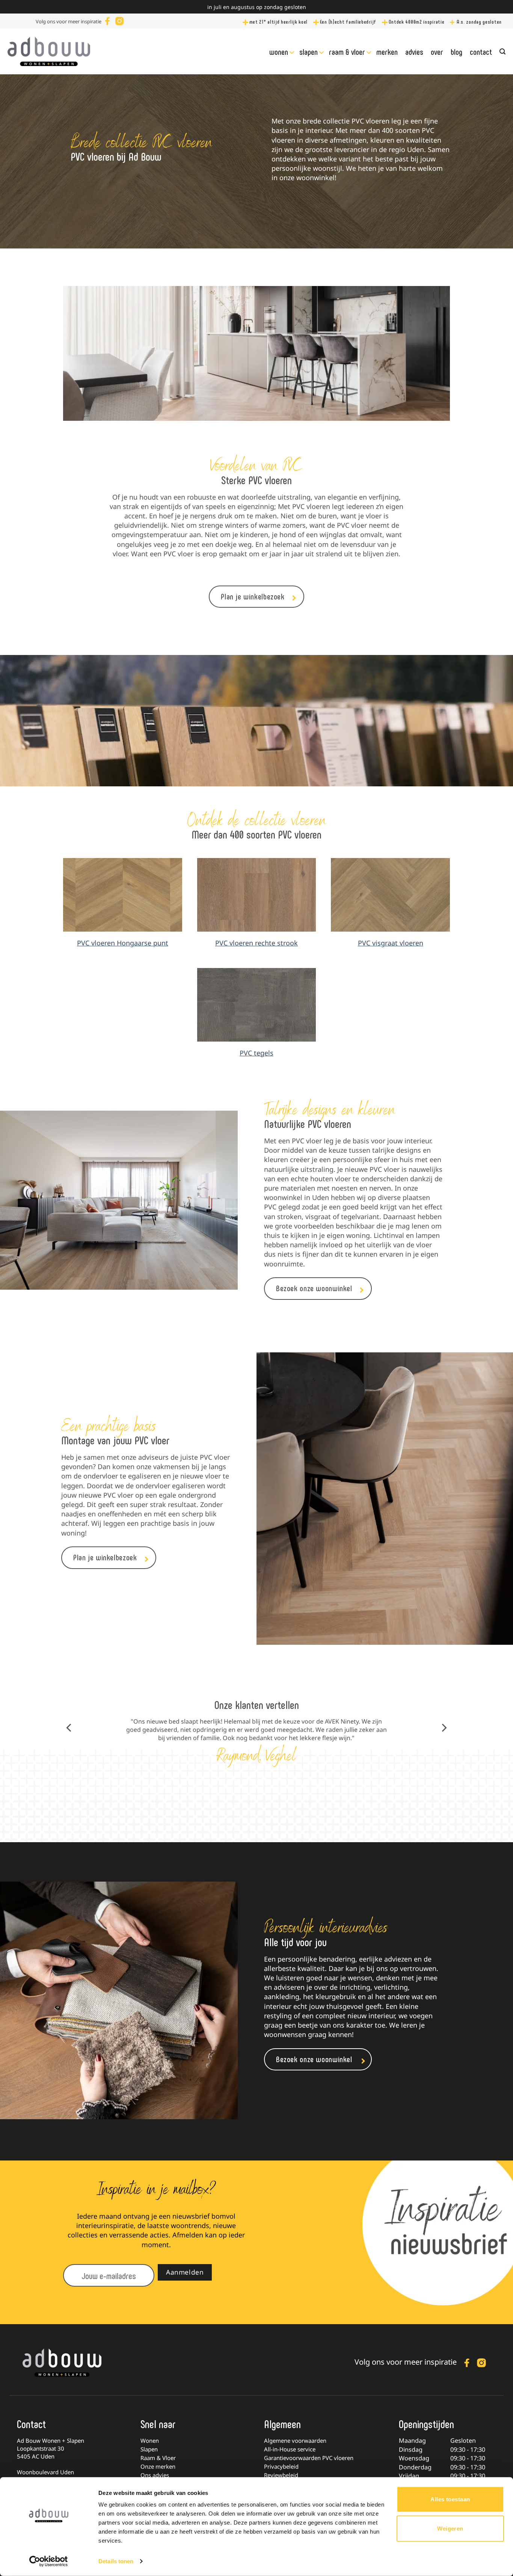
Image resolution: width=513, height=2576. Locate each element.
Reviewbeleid (281, 2475)
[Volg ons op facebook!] (107, 20)
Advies (414, 51)
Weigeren (450, 2528)
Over (437, 51)
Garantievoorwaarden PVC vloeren (309, 2458)
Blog (456, 51)
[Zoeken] (502, 52)
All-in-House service (290, 2449)
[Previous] (69, 1728)
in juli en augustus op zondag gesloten (257, 7)
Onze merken (158, 2466)
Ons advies (155, 2475)
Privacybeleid (281, 2466)
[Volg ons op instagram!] (119, 20)
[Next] (444, 1728)
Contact (481, 51)
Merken (387, 51)
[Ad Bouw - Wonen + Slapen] (49, 51)
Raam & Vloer (347, 51)
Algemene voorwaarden (295, 2441)
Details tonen (116, 2561)
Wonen (279, 51)
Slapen (309, 51)
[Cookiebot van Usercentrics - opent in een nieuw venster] (49, 2561)
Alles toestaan (450, 2499)
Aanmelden (185, 2272)
